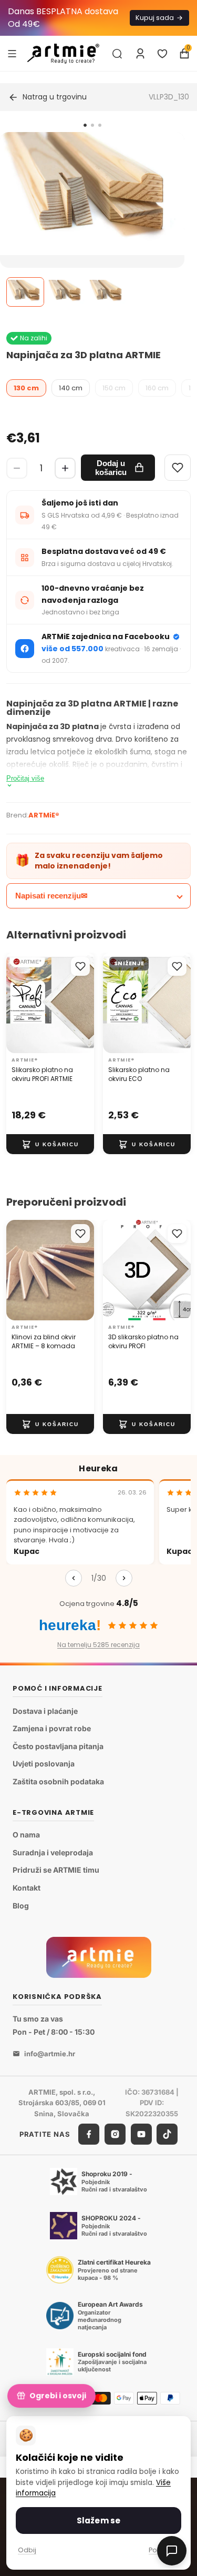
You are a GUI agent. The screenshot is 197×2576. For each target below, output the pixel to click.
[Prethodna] (74, 1578)
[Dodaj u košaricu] (50, 1145)
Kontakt (27, 1888)
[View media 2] (66, 292)
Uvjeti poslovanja (44, 1764)
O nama (26, 1835)
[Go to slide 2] (92, 125)
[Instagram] (115, 2134)
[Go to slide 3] (100, 125)
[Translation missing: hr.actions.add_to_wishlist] (80, 966)
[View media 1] (25, 292)
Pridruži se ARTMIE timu (56, 1870)
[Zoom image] (92, 194)
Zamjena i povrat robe (52, 1728)
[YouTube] (141, 2134)
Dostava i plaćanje (45, 1711)
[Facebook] (89, 2134)
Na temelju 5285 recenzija (98, 1645)
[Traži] (117, 54)
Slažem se (98, 2521)
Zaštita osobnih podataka (58, 1781)
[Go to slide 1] (85, 125)
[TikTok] (167, 2134)
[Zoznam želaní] (162, 54)
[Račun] (140, 54)
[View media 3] (107, 292)
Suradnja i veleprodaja (53, 1852)
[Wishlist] (178, 468)
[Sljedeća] (124, 1578)
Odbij (27, 2550)
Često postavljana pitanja (58, 1746)
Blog (21, 1905)
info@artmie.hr (50, 2053)
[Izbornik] (12, 53)
